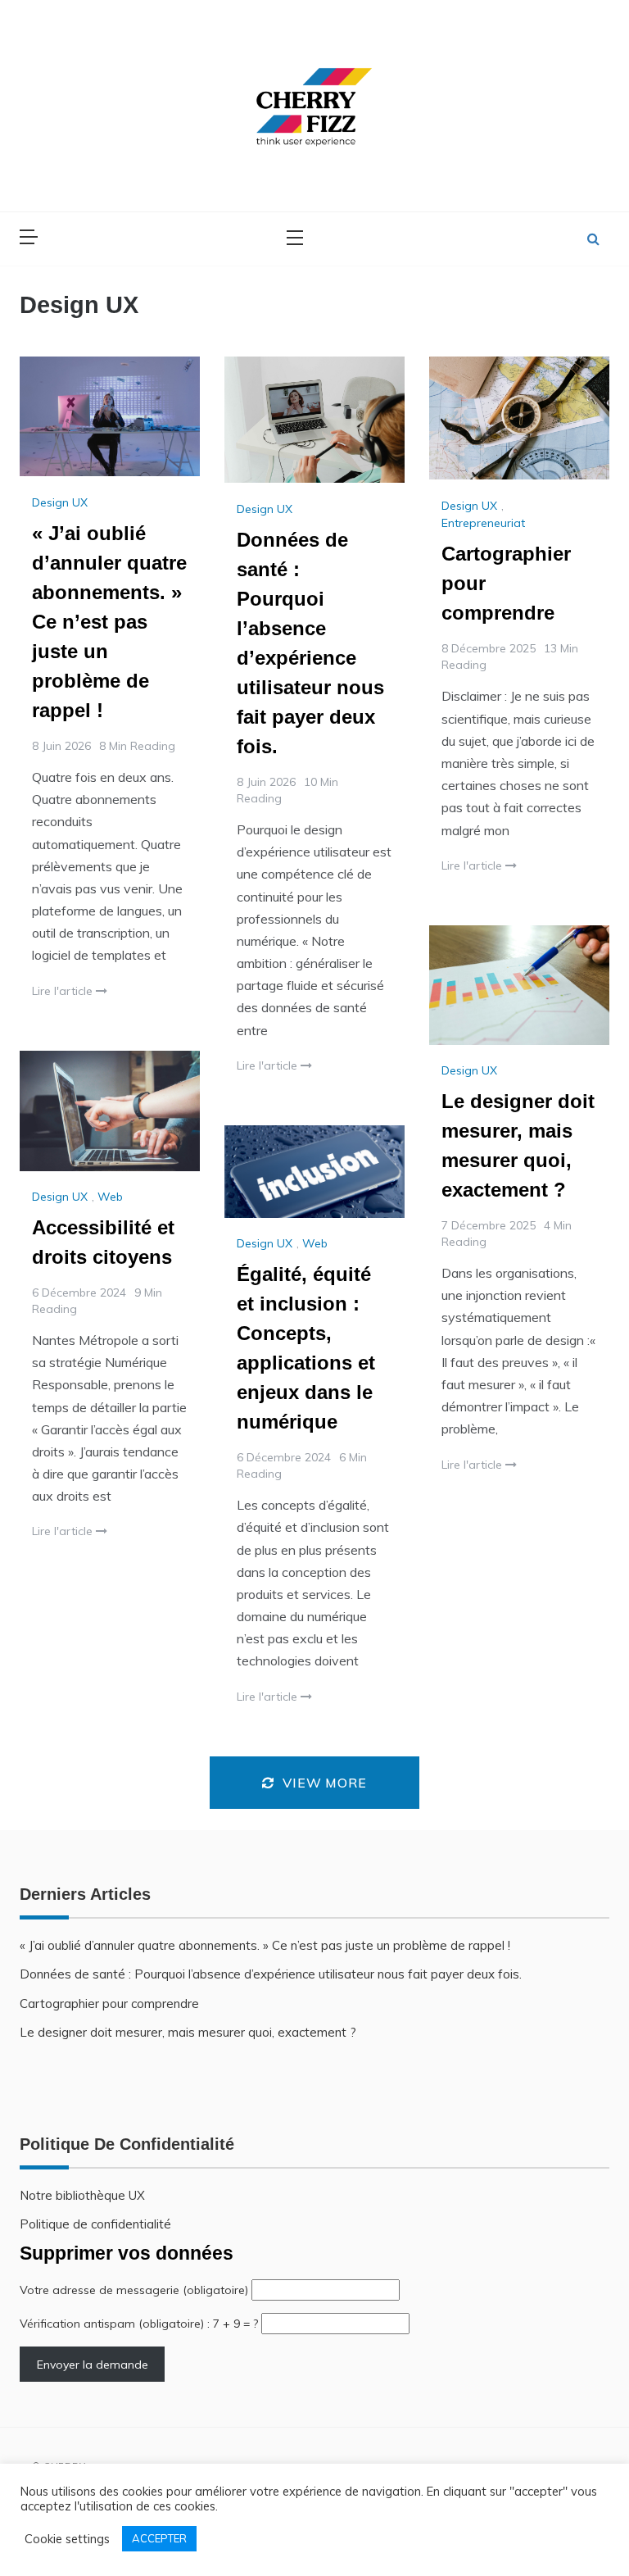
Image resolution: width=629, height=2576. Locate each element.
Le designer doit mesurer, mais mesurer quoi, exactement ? (188, 2032)
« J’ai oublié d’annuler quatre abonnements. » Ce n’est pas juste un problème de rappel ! (109, 622)
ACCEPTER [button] (159, 2538)
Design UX (60, 502)
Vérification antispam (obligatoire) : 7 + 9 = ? (140, 2324)
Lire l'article (64, 991)
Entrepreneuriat (483, 523)
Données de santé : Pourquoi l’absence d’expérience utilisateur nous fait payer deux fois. (271, 1974)
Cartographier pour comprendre (109, 2004)
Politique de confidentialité (95, 2224)
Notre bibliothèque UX (82, 2195)
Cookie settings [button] (67, 2539)
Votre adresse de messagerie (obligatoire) (136, 2290)
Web (110, 1197)
